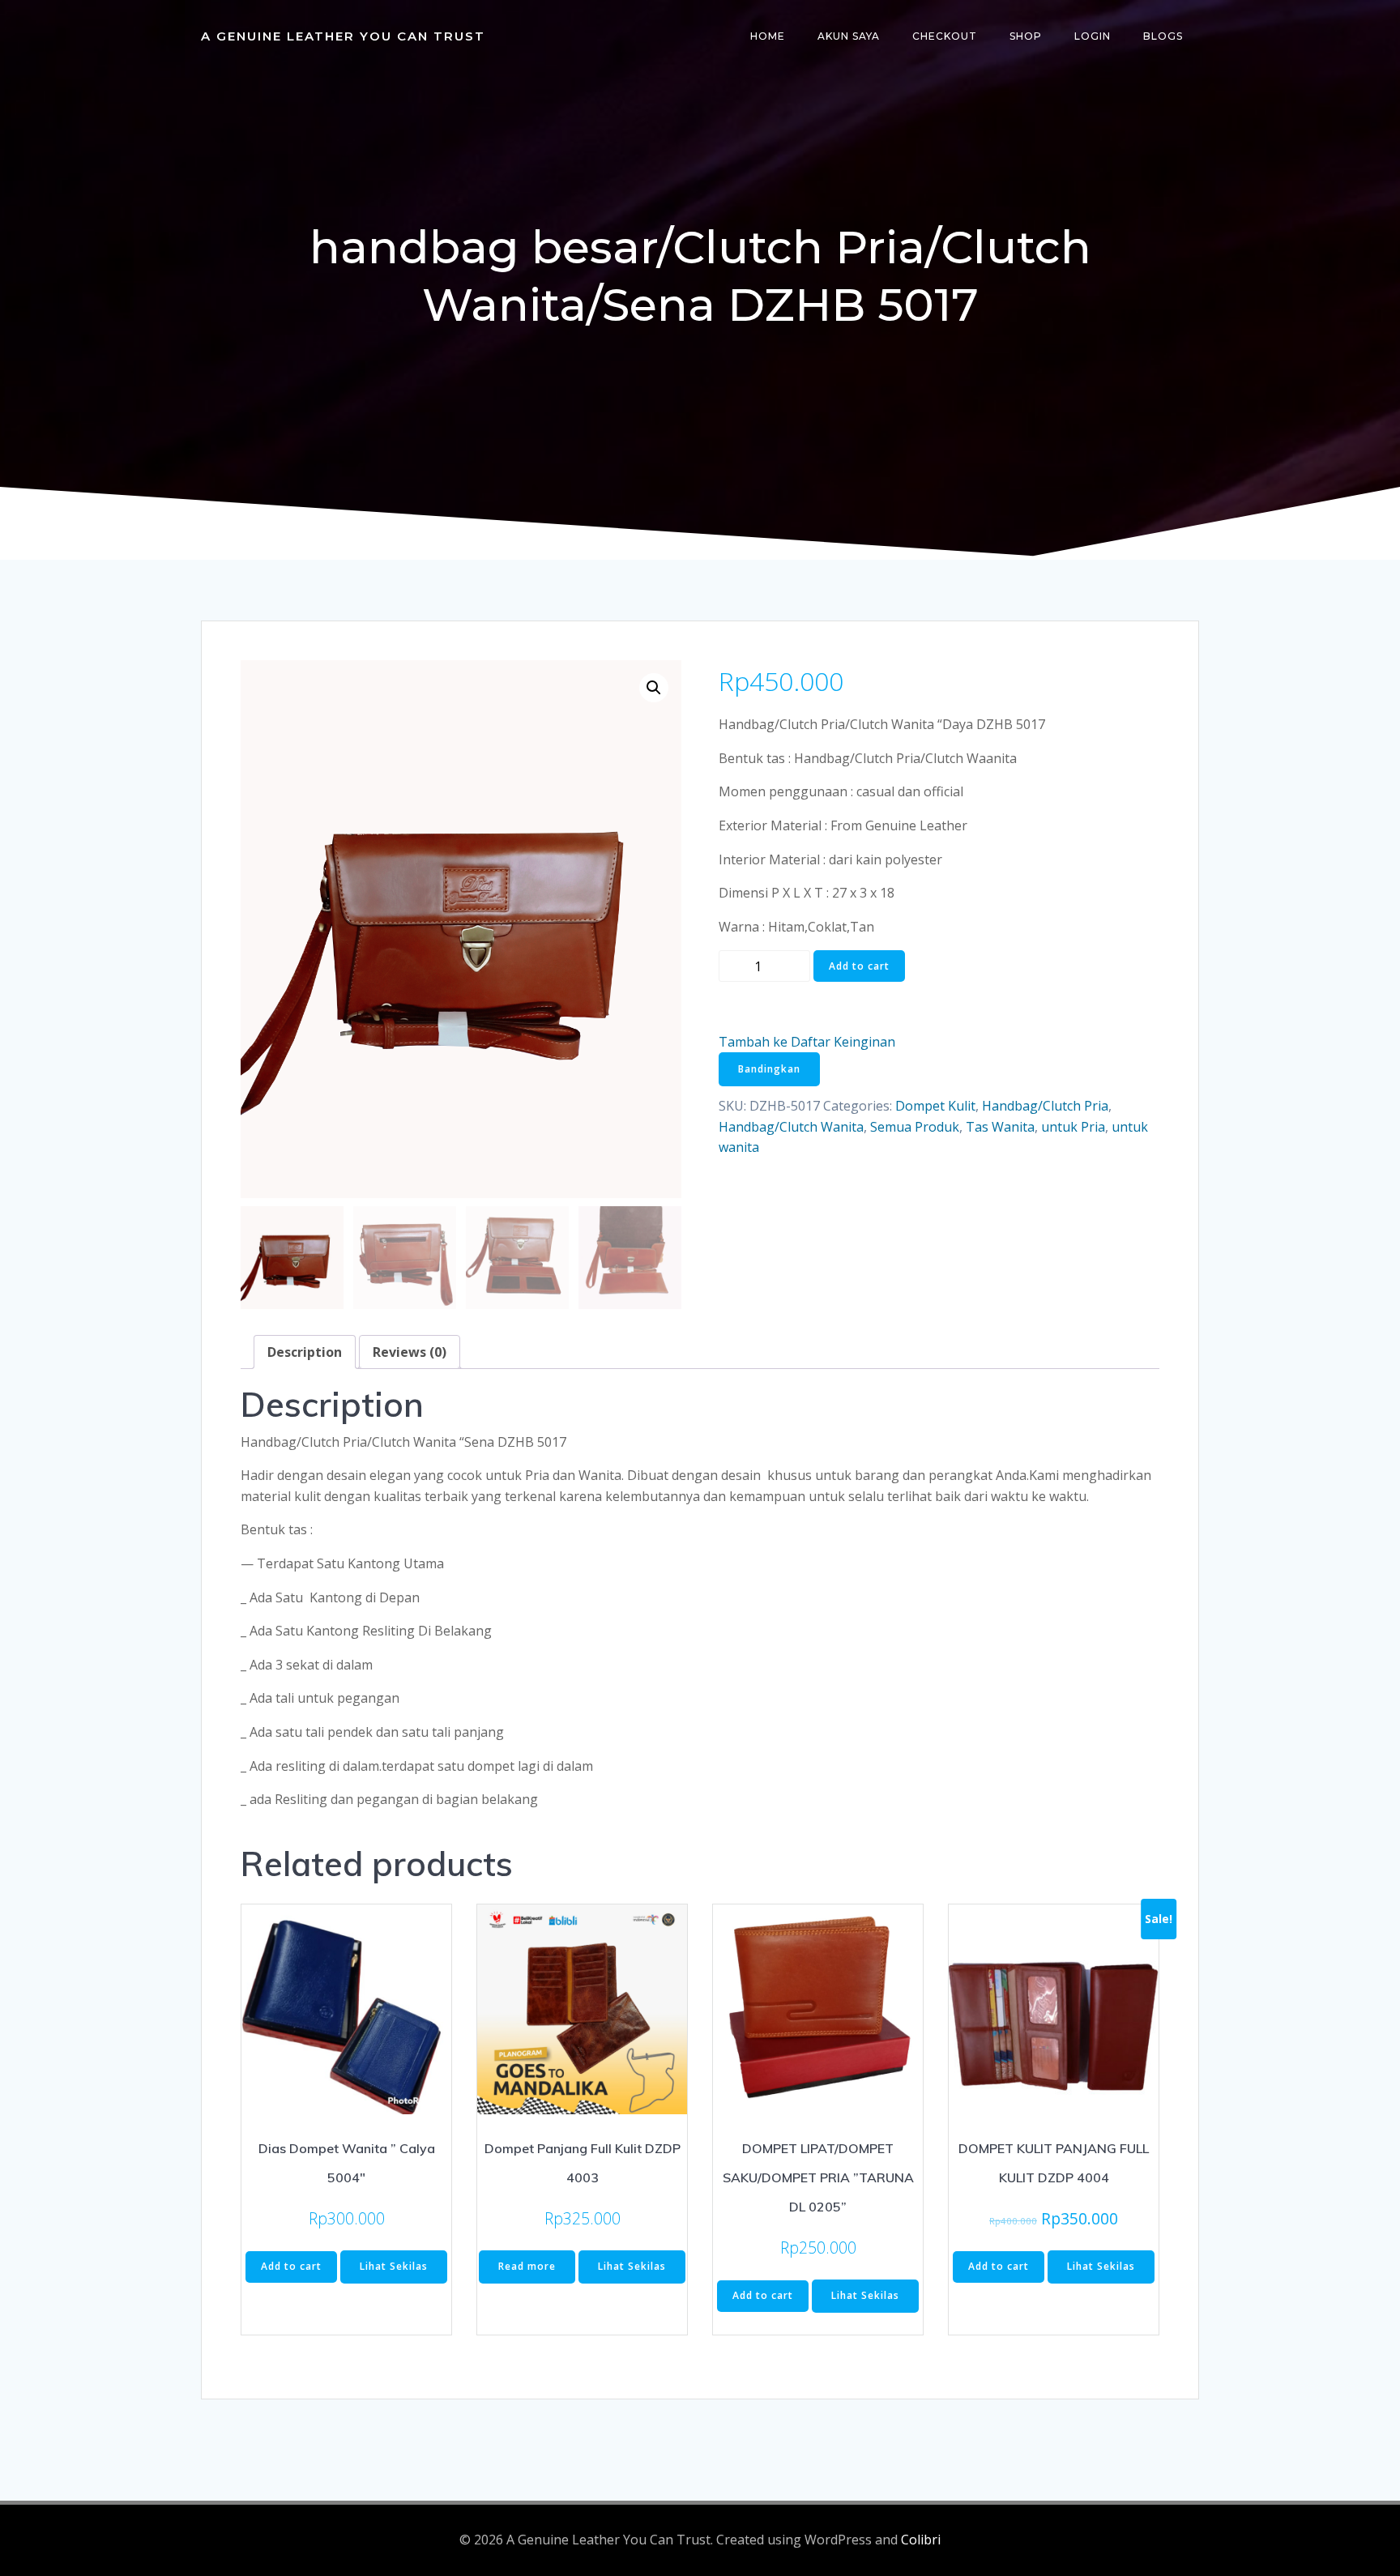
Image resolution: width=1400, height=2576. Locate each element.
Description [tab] (305, 1352)
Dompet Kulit (935, 1106)
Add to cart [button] (291, 2266)
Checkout (945, 36)
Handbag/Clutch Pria (1045, 1106)
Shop (1026, 36)
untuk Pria (1073, 1127)
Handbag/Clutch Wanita (791, 1127)
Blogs (1163, 36)
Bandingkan (769, 1069)
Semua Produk (915, 1127)
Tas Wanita (1000, 1127)
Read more (527, 2266)
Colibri (921, 2540)
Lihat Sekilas (394, 2266)
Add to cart (859, 966)
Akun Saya (849, 36)
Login (1093, 36)
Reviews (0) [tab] (410, 1352)
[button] (654, 688)
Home (768, 36)
